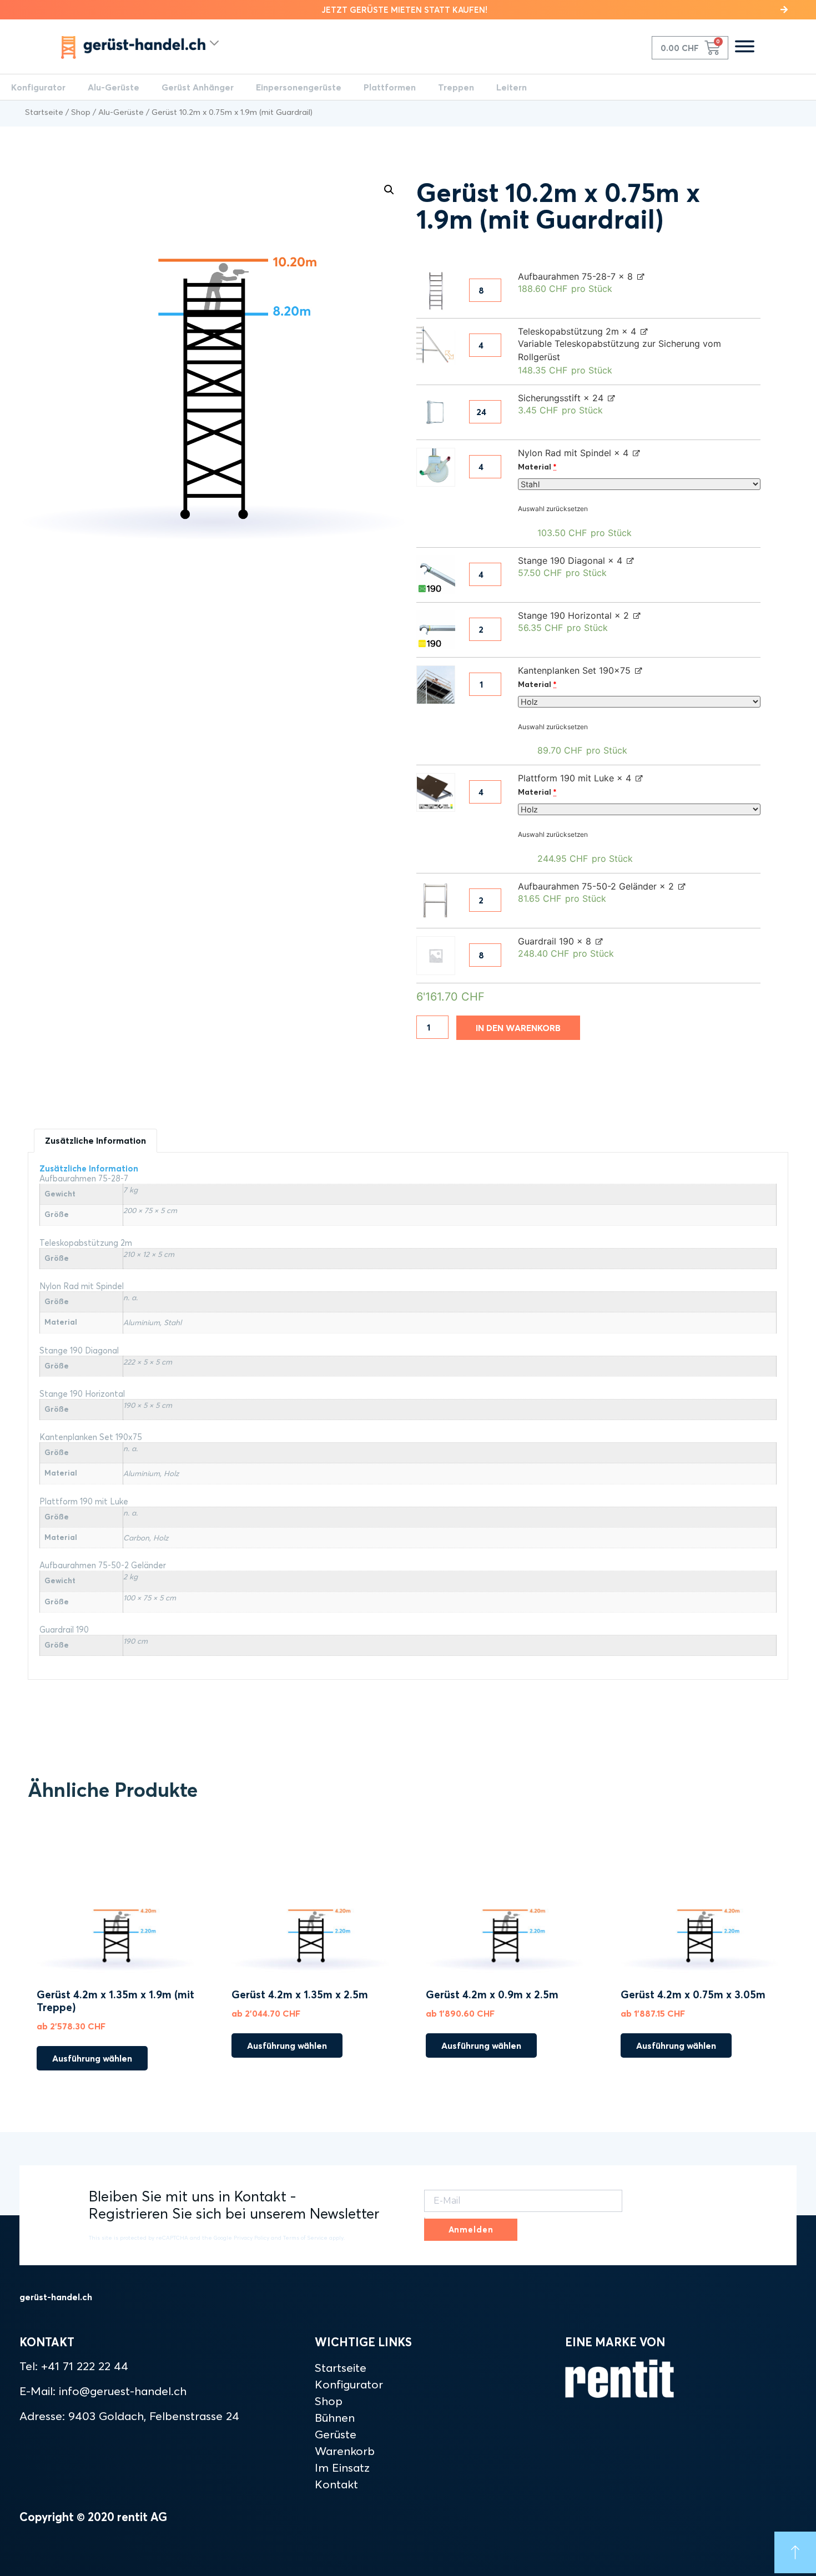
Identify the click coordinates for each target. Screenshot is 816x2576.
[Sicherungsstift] (436, 412)
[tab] (95, 1141)
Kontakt (336, 2484)
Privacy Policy (251, 2238)
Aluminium (142, 1322)
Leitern (512, 87)
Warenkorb (345, 2451)
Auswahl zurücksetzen (553, 509)
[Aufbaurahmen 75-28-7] (436, 291)
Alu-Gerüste (114, 87)
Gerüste (336, 2434)
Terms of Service (305, 2238)
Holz (171, 1473)
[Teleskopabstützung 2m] (436, 346)
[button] (408, 10)
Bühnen (335, 2417)
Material (537, 467)
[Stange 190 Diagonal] (436, 575)
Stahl (173, 1322)
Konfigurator (38, 87)
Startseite (44, 112)
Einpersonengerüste (299, 87)
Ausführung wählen (92, 2058)
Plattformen (390, 87)
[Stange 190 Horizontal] (436, 630)
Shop (81, 112)
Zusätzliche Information (95, 1140)
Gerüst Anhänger (198, 87)
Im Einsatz (342, 2467)
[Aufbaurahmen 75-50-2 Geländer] (436, 901)
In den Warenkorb (518, 1028)
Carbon (136, 1538)
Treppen (456, 87)
